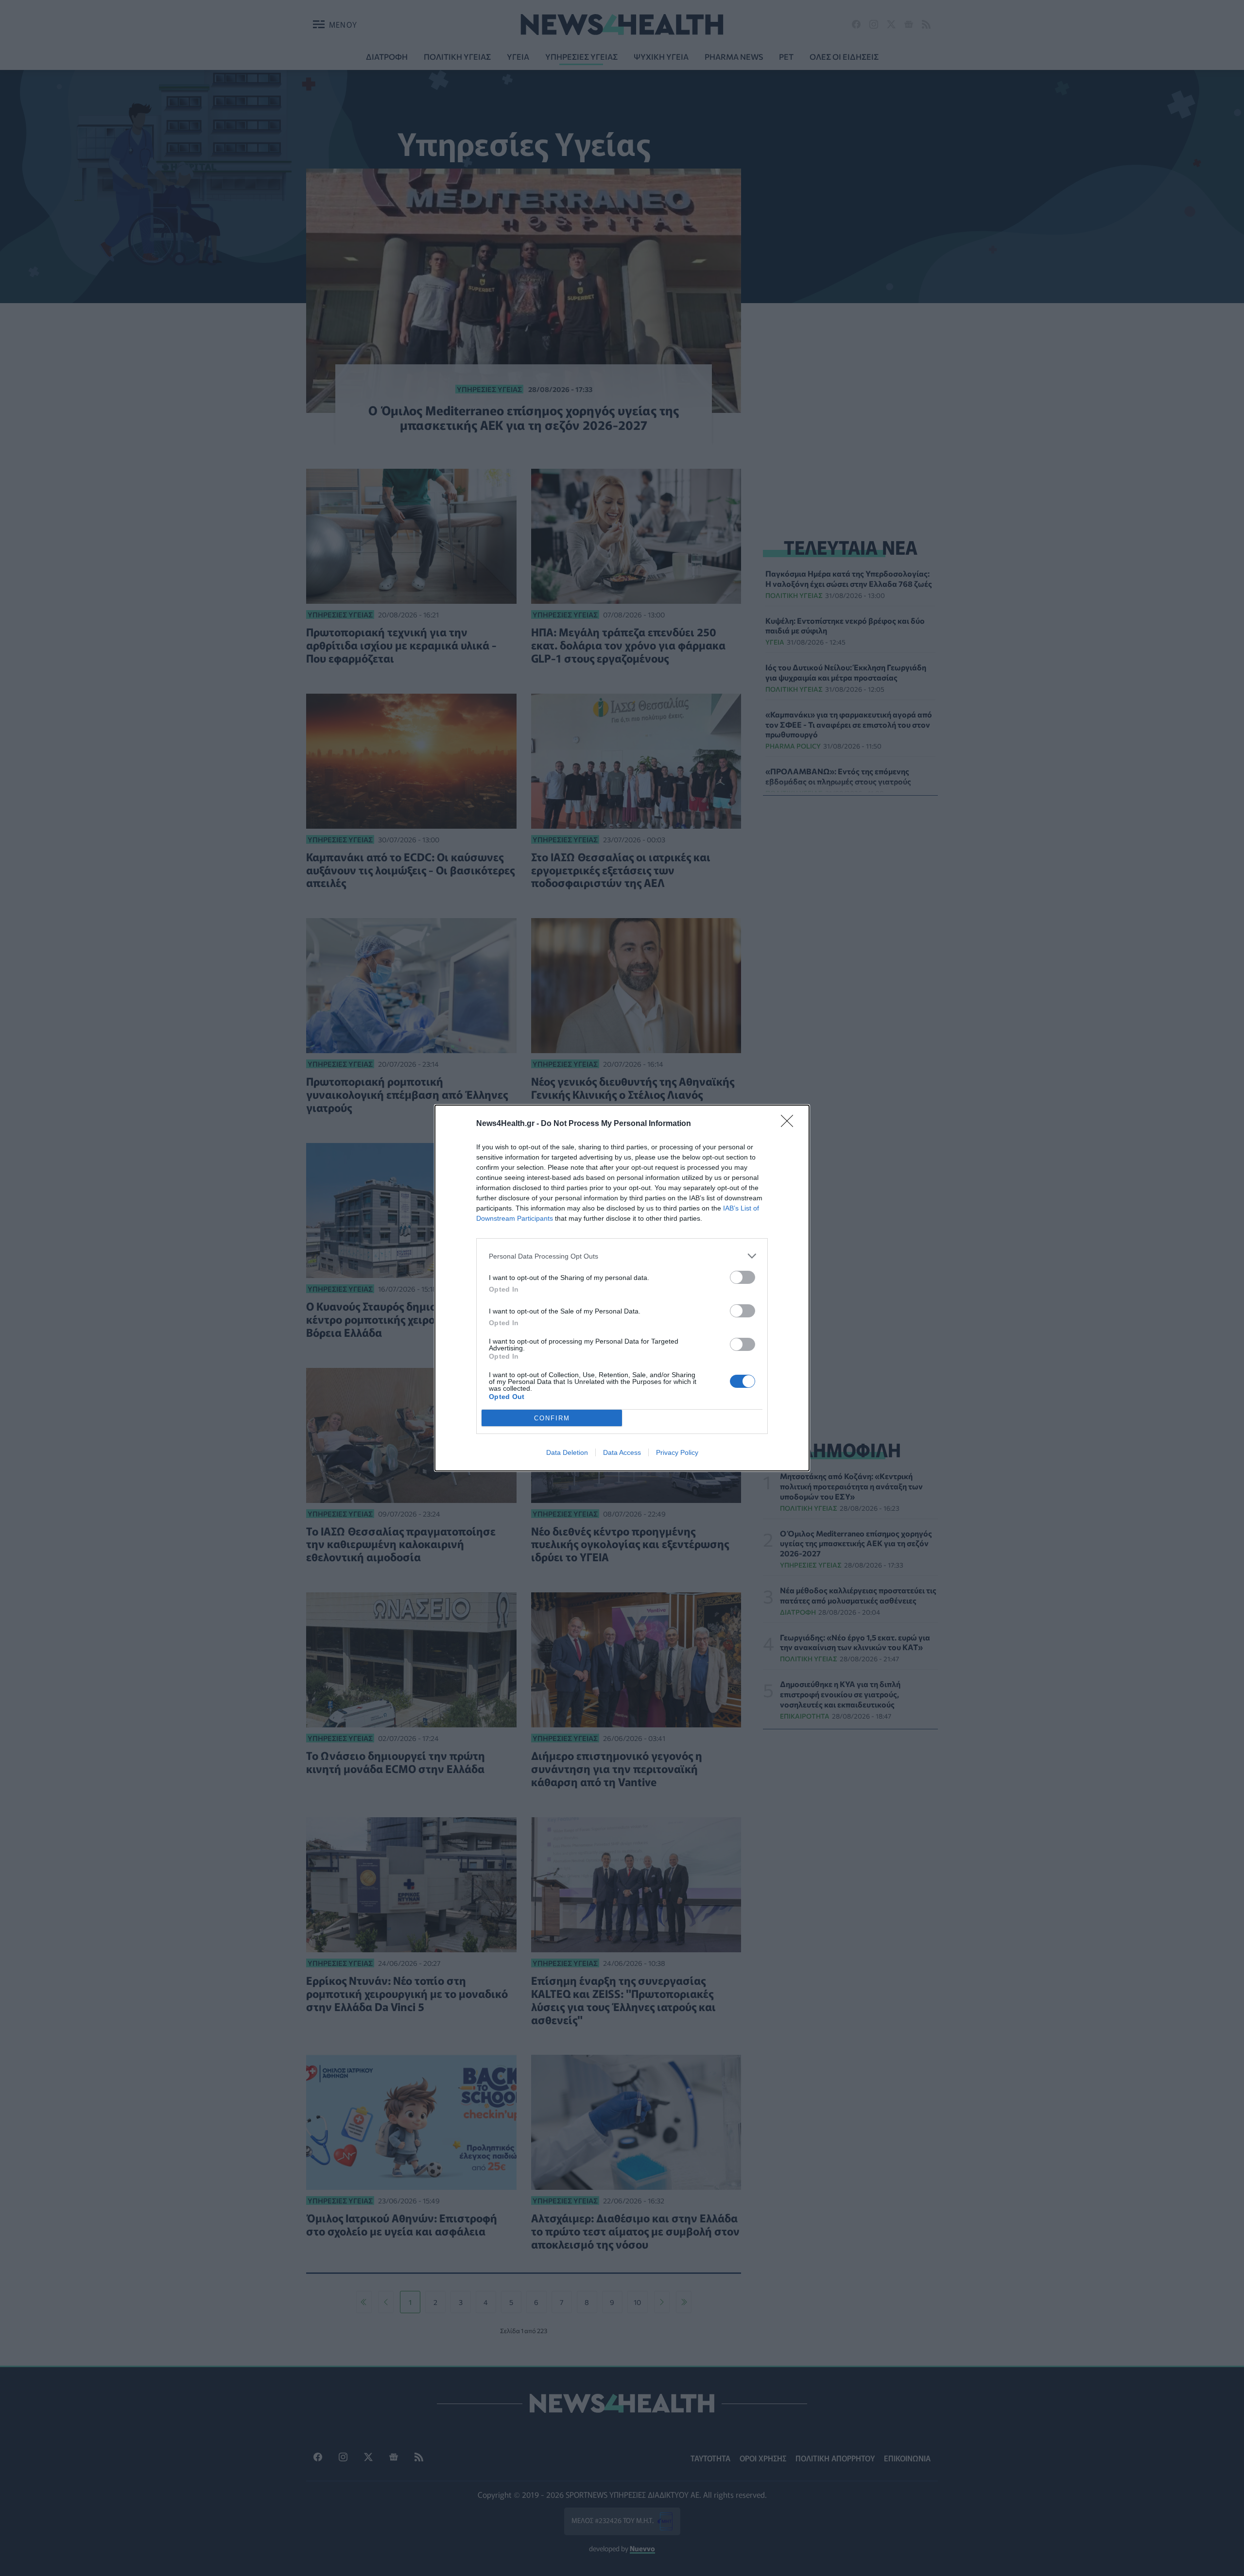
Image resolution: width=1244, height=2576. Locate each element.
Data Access (622, 1452)
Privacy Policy (677, 1452)
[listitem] (622, 1256)
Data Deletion (567, 1452)
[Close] (790, 1124)
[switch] (743, 1277)
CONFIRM (552, 1418)
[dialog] (622, 1288)
